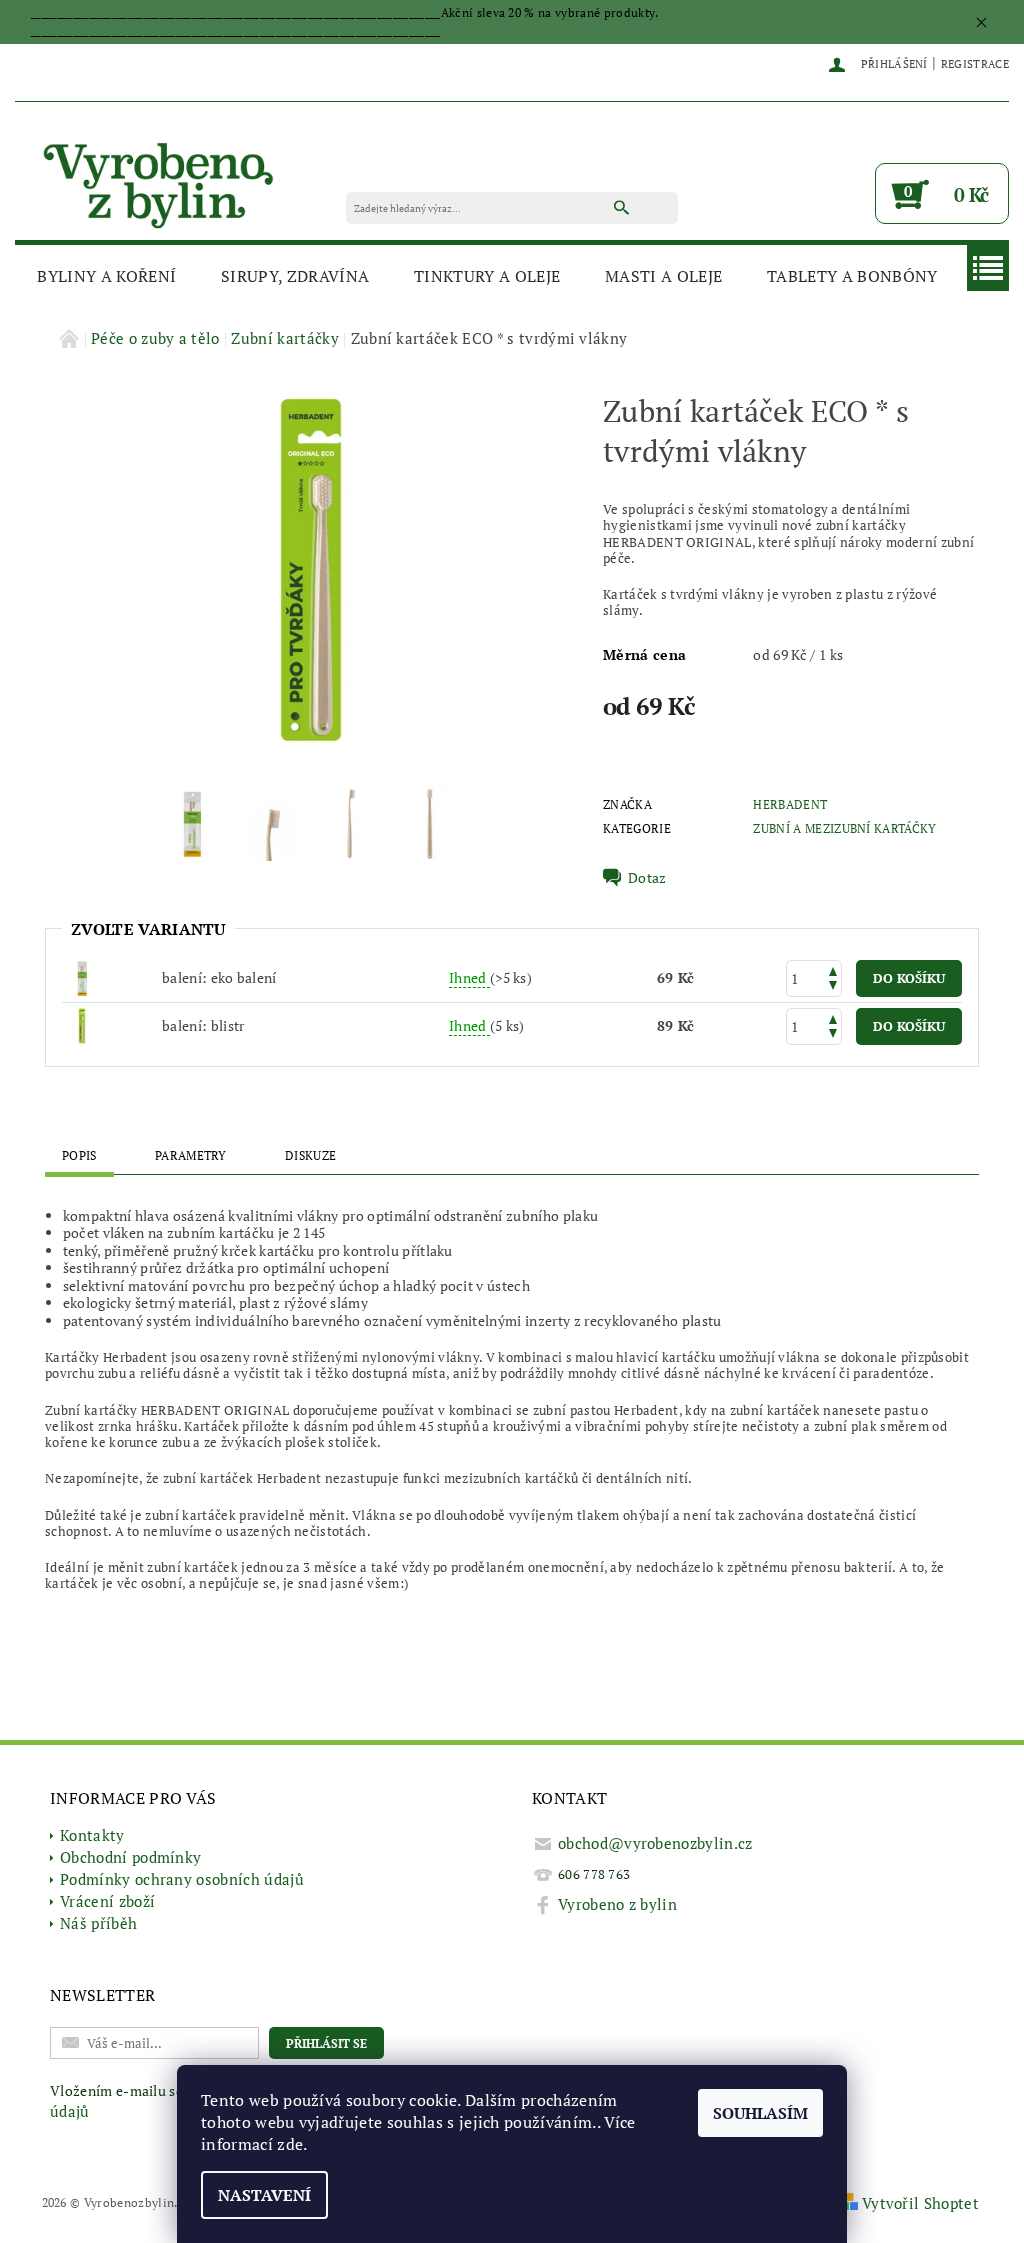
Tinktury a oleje (487, 276)
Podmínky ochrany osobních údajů (182, 1879)
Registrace (975, 64)
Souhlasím (760, 2113)
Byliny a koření (106, 276)
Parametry (191, 1155)
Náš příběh (98, 1923)
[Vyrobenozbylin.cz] (160, 181)
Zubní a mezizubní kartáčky (844, 828)
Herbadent (790, 804)
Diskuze (310, 1155)
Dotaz (647, 878)
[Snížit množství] (833, 987)
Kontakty (92, 1835)
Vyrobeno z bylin (617, 1904)
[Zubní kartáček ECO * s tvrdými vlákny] (82, 1024)
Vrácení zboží (107, 1901)
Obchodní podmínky (130, 1857)
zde (290, 2144)
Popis (79, 1155)
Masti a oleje (663, 276)
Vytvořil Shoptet (920, 2203)
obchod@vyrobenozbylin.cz (655, 1843)
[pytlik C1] (82, 976)
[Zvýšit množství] (833, 969)
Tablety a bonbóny (852, 276)
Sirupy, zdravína (295, 276)
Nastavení (264, 2195)
